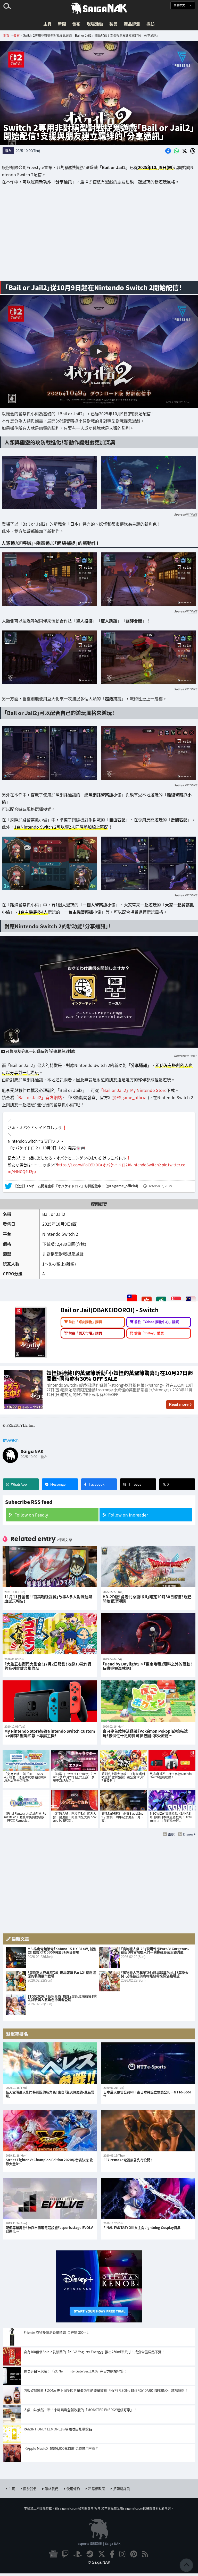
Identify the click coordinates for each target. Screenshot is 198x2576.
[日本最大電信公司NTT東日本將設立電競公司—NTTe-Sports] (148, 2063)
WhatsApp (19, 1484)
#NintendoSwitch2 (144, 1165)
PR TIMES (191, 514)
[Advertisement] (99, 236)
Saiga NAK (99, 9)
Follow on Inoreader (128, 1515)
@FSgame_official (130, 1097)
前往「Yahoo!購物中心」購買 (157, 1322)
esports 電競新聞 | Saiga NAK (99, 2543)
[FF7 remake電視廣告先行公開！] (148, 2131)
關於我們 (30, 2489)
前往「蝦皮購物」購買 (85, 1322)
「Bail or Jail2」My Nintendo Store (133, 1090)
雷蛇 (171, 1834)
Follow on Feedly (31, 1515)
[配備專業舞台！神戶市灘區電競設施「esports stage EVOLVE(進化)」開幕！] (50, 2199)
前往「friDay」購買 (149, 1333)
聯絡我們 (52, 2489)
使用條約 (73, 2489)
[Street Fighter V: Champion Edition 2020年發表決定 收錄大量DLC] (50, 2131)
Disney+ (189, 1834)
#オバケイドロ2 (114, 1165)
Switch (12, 1440)
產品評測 (132, 24)
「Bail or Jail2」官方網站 (38, 1097)
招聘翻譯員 (122, 2489)
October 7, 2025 (160, 1186)
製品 (113, 24)
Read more (179, 1404)
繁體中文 (180, 5)
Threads (135, 1484)
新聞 (62, 24)
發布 (76, 24)
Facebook (97, 1484)
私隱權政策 (97, 2489)
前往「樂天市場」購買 (85, 1333)
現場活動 (95, 24)
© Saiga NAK (99, 2562)
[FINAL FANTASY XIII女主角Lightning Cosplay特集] (148, 2199)
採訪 (151, 24)
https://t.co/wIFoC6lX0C (79, 1165)
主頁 (47, 24)
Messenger (59, 1484)
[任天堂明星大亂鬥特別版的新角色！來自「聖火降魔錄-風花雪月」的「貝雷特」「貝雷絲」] (50, 2063)
